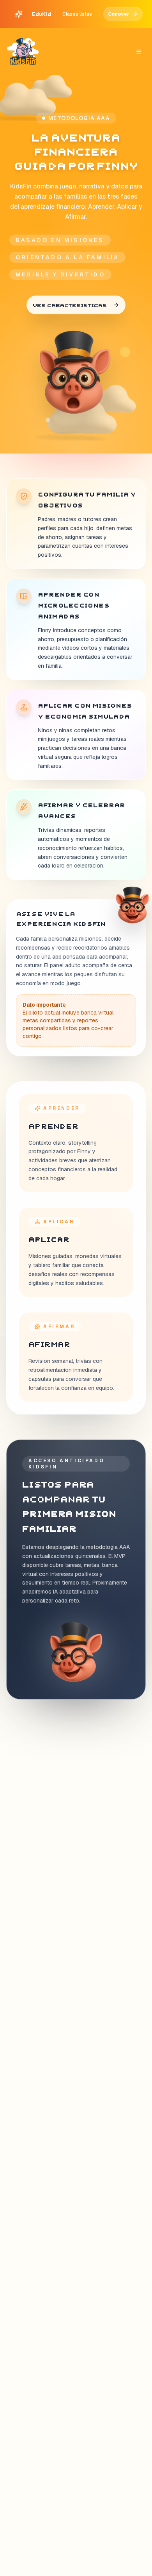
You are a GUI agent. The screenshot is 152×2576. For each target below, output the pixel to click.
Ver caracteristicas (70, 305)
